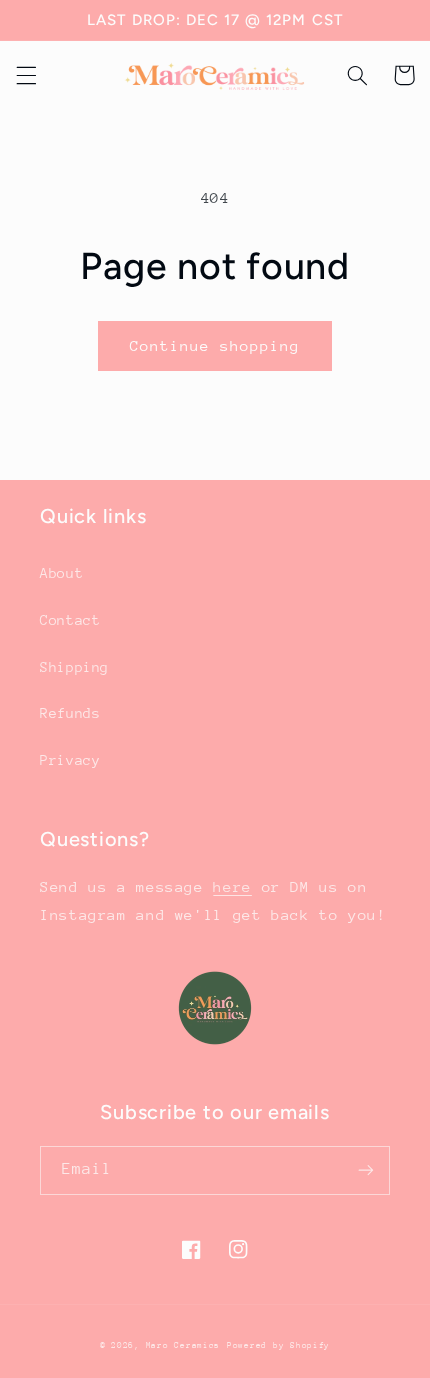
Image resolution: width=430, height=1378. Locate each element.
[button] (26, 75)
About (61, 573)
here (232, 886)
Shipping (74, 667)
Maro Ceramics (183, 1345)
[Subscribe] (366, 1170)
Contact (70, 620)
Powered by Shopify (278, 1345)
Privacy (70, 760)
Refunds (70, 713)
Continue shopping (215, 345)
